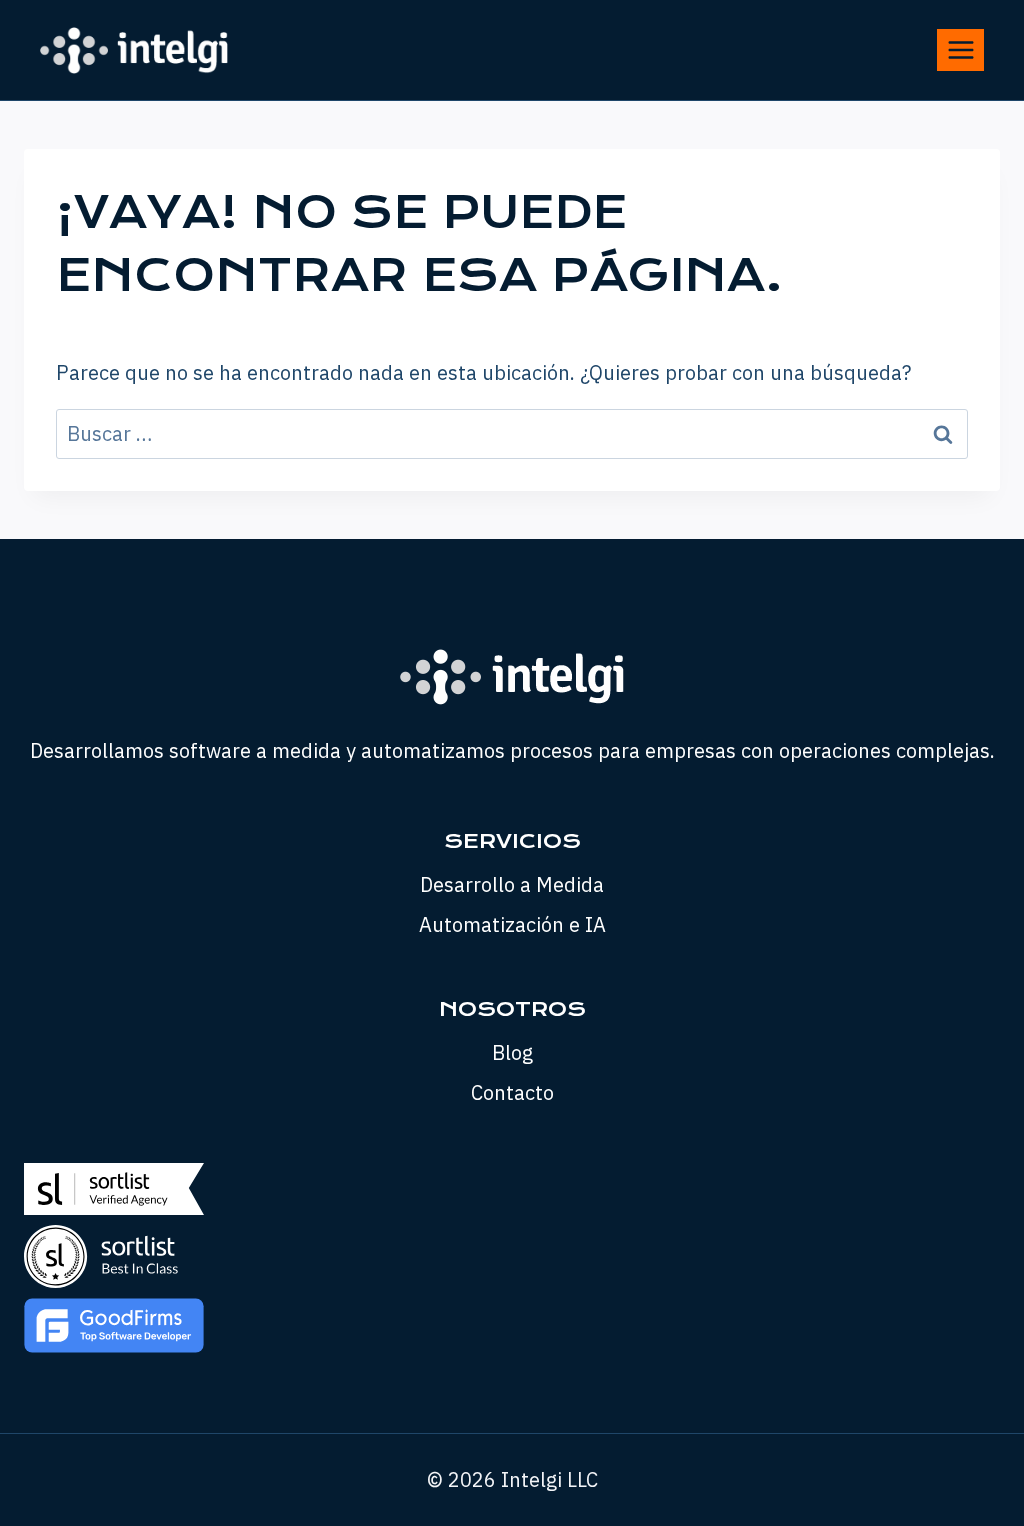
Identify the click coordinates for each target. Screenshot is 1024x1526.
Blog (512, 1052)
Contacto (512, 1092)
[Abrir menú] (960, 49)
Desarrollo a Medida (512, 884)
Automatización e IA (512, 924)
